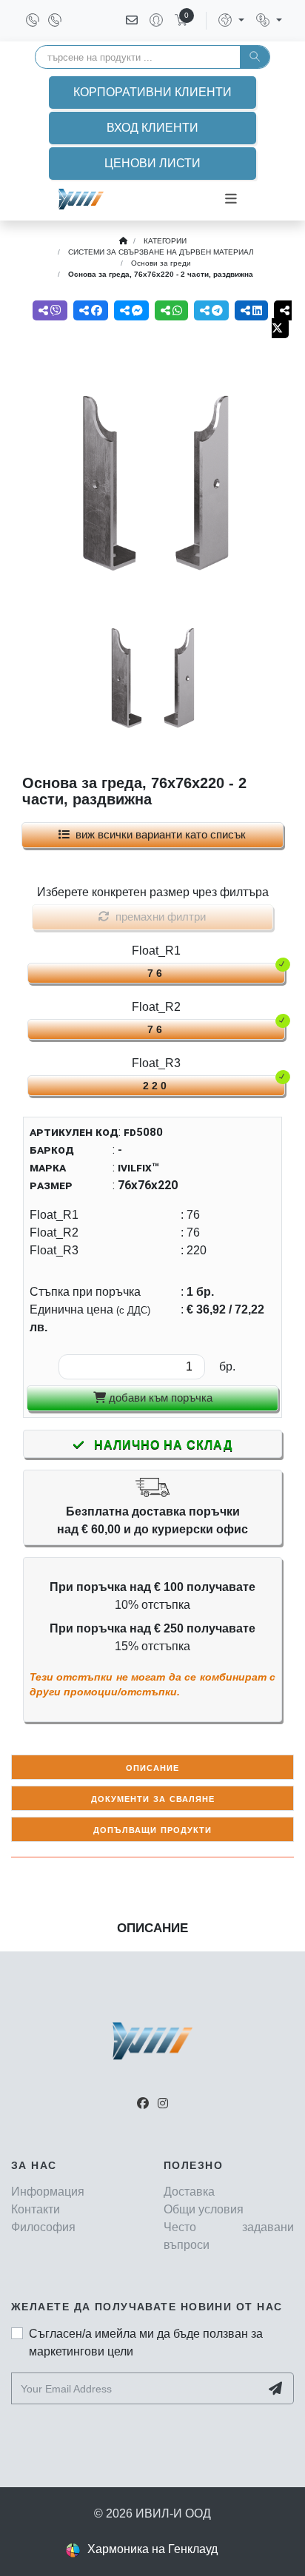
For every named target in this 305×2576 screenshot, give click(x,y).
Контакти (36, 2209)
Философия (43, 2227)
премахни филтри (158, 917)
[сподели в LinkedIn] (251, 310)
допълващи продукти (152, 1829)
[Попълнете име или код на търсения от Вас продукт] (255, 57)
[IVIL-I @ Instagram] (163, 2103)
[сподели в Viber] (50, 310)
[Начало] (123, 241)
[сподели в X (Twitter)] (282, 319)
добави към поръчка (159, 1398)
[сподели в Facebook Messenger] (131, 310)
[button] (231, 20)
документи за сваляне (153, 1798)
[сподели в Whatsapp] (171, 310)
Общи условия (204, 2209)
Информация (48, 2192)
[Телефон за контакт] (34, 20)
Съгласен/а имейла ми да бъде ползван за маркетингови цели (146, 2343)
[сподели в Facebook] (91, 310)
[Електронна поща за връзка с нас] (132, 21)
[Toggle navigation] (231, 199)
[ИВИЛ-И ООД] (81, 199)
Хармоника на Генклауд (152, 2549)
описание (152, 1767)
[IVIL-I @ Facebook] (143, 2103)
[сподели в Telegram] (211, 310)
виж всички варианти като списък (158, 834)
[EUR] (269, 20)
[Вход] (150, 21)
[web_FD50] (152, 482)
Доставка (189, 2192)
